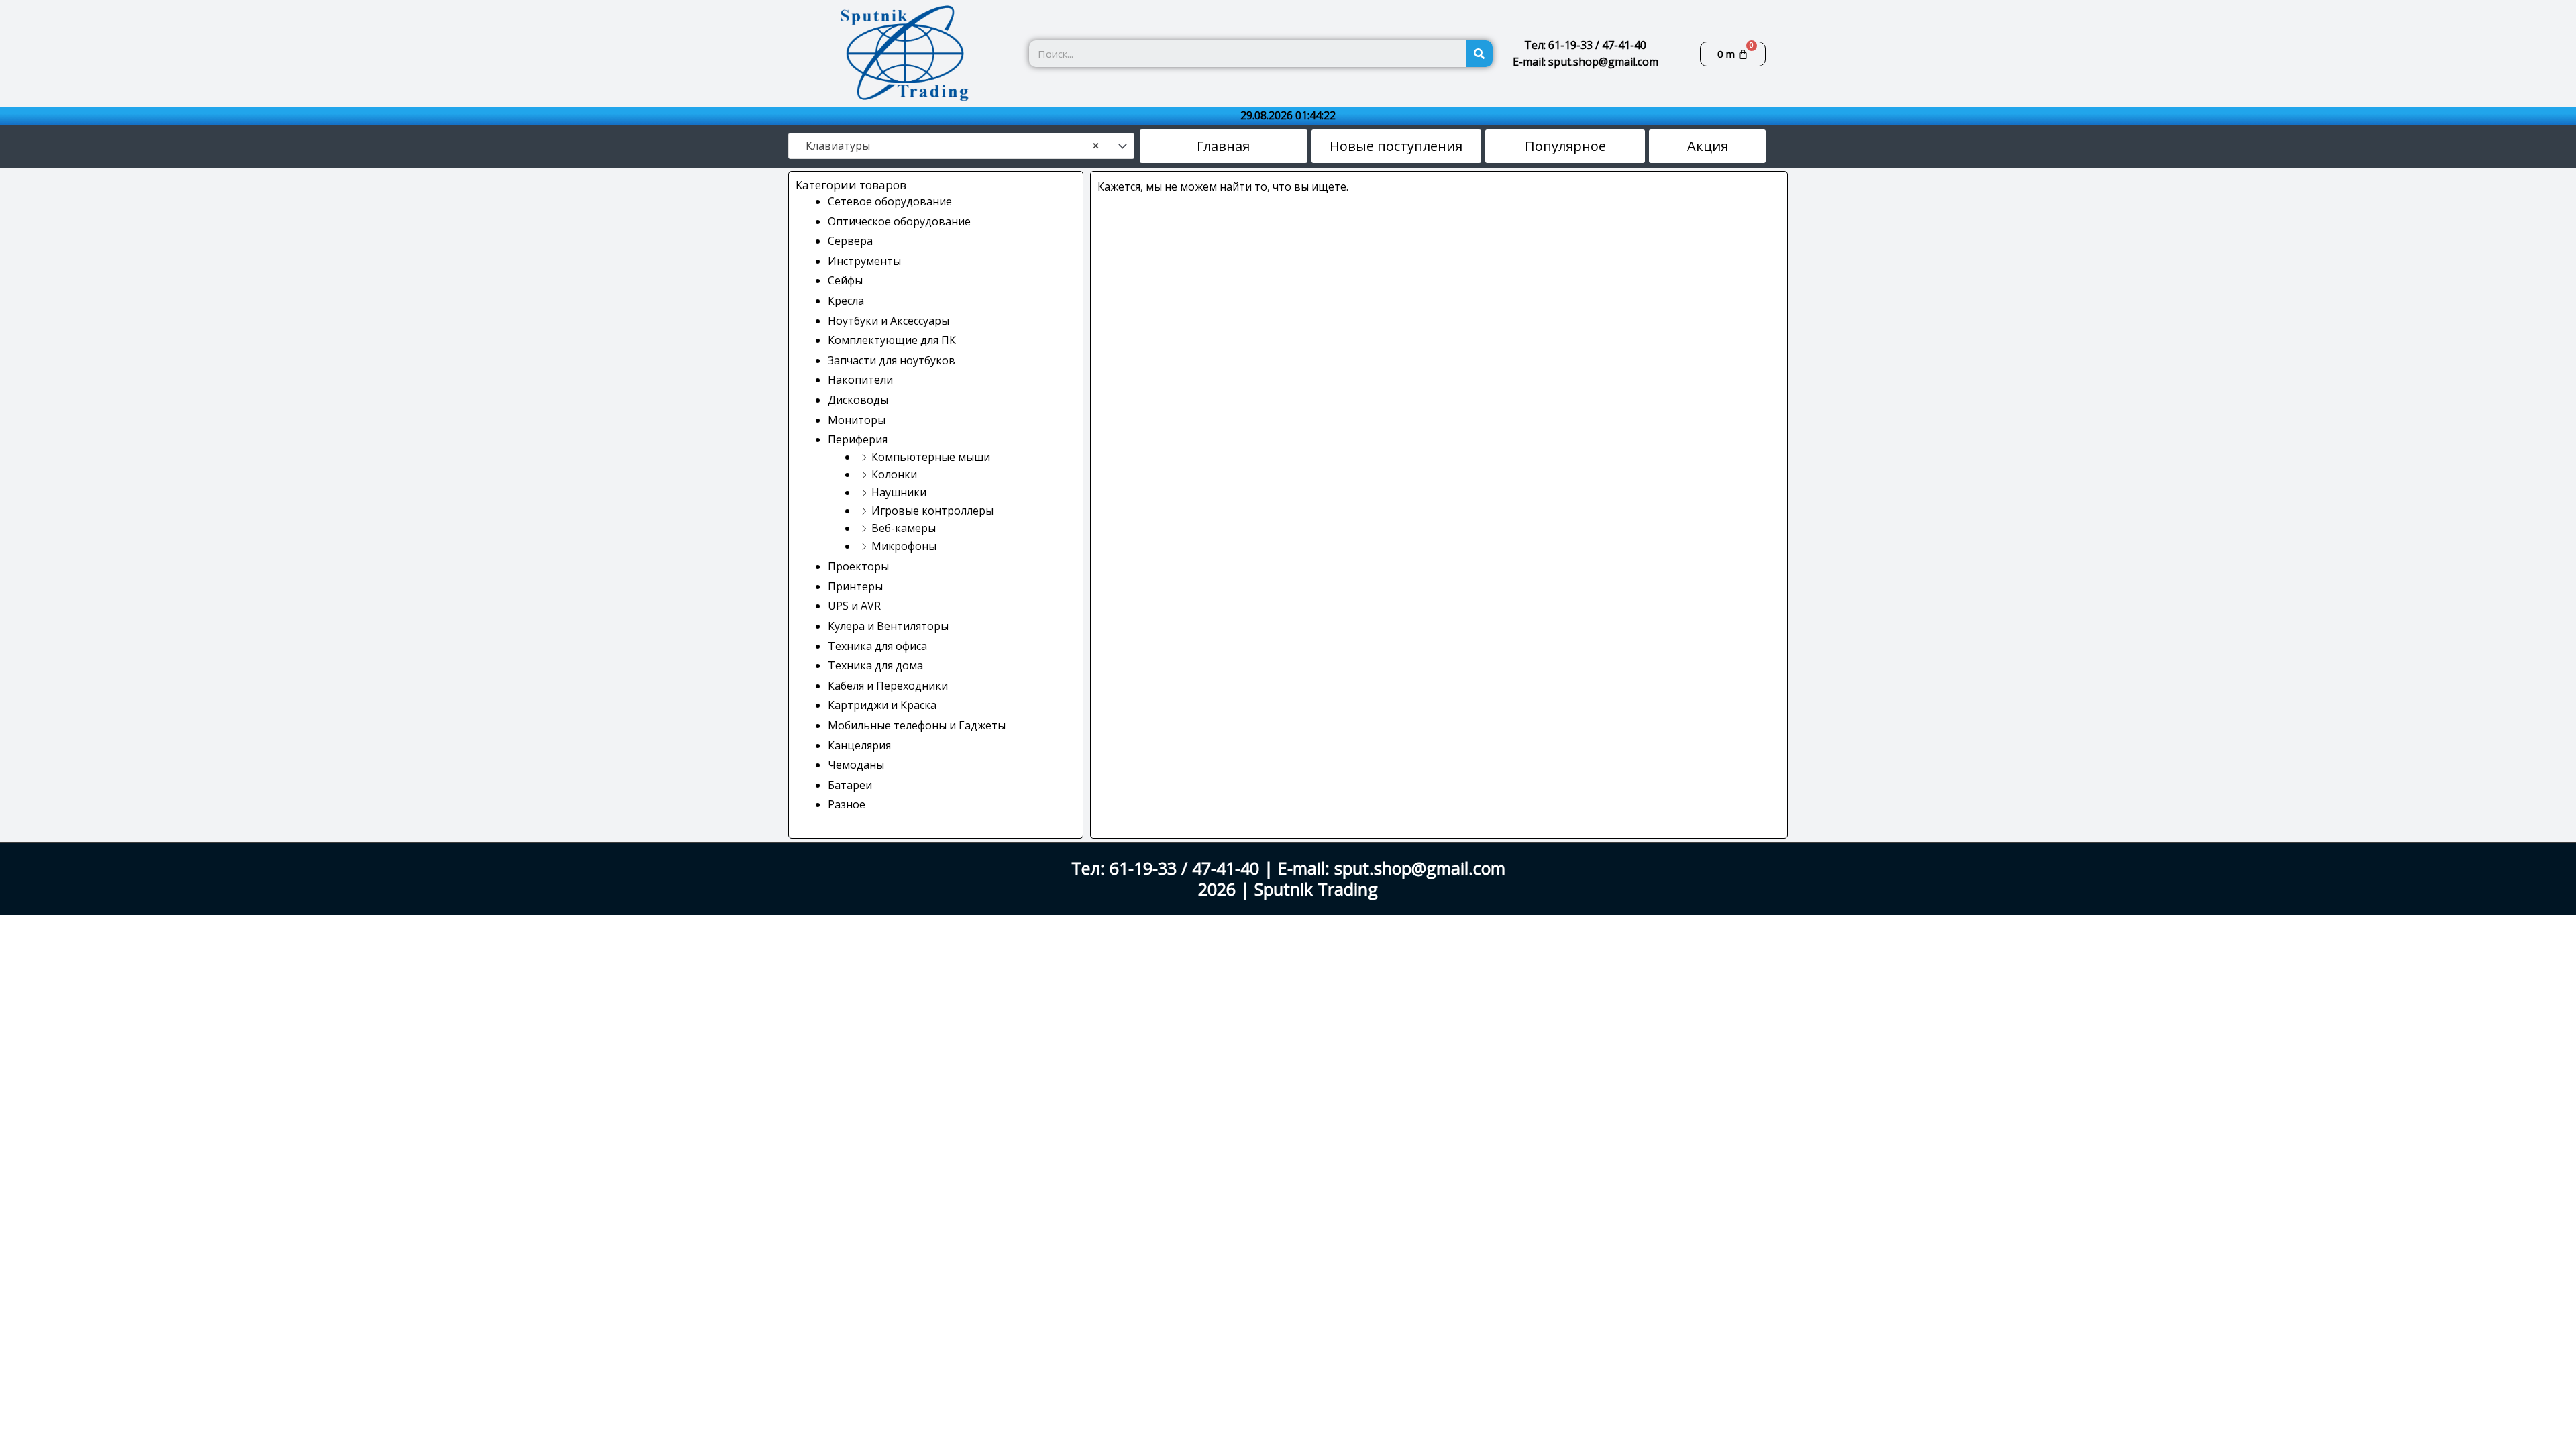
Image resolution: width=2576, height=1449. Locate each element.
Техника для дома (875, 665)
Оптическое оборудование (899, 221)
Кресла (846, 301)
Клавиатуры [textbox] (948, 146)
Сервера (850, 241)
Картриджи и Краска (882, 705)
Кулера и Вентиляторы (888, 626)
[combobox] (961, 146)
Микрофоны (904, 546)
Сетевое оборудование (890, 201)
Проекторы (858, 566)
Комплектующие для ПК (892, 340)
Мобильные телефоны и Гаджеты (917, 725)
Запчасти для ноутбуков (892, 360)
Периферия (858, 439)
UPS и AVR (854, 606)
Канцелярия (859, 745)
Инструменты (864, 261)
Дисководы (858, 400)
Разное (847, 804)
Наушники (899, 492)
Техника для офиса (877, 646)
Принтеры (855, 586)
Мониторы (857, 420)
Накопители (860, 380)
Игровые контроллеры (932, 511)
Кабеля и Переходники (888, 686)
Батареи (850, 785)
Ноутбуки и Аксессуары (889, 321)
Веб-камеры (904, 528)
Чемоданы (856, 765)
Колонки (894, 474)
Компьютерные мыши (931, 457)
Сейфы (845, 280)
